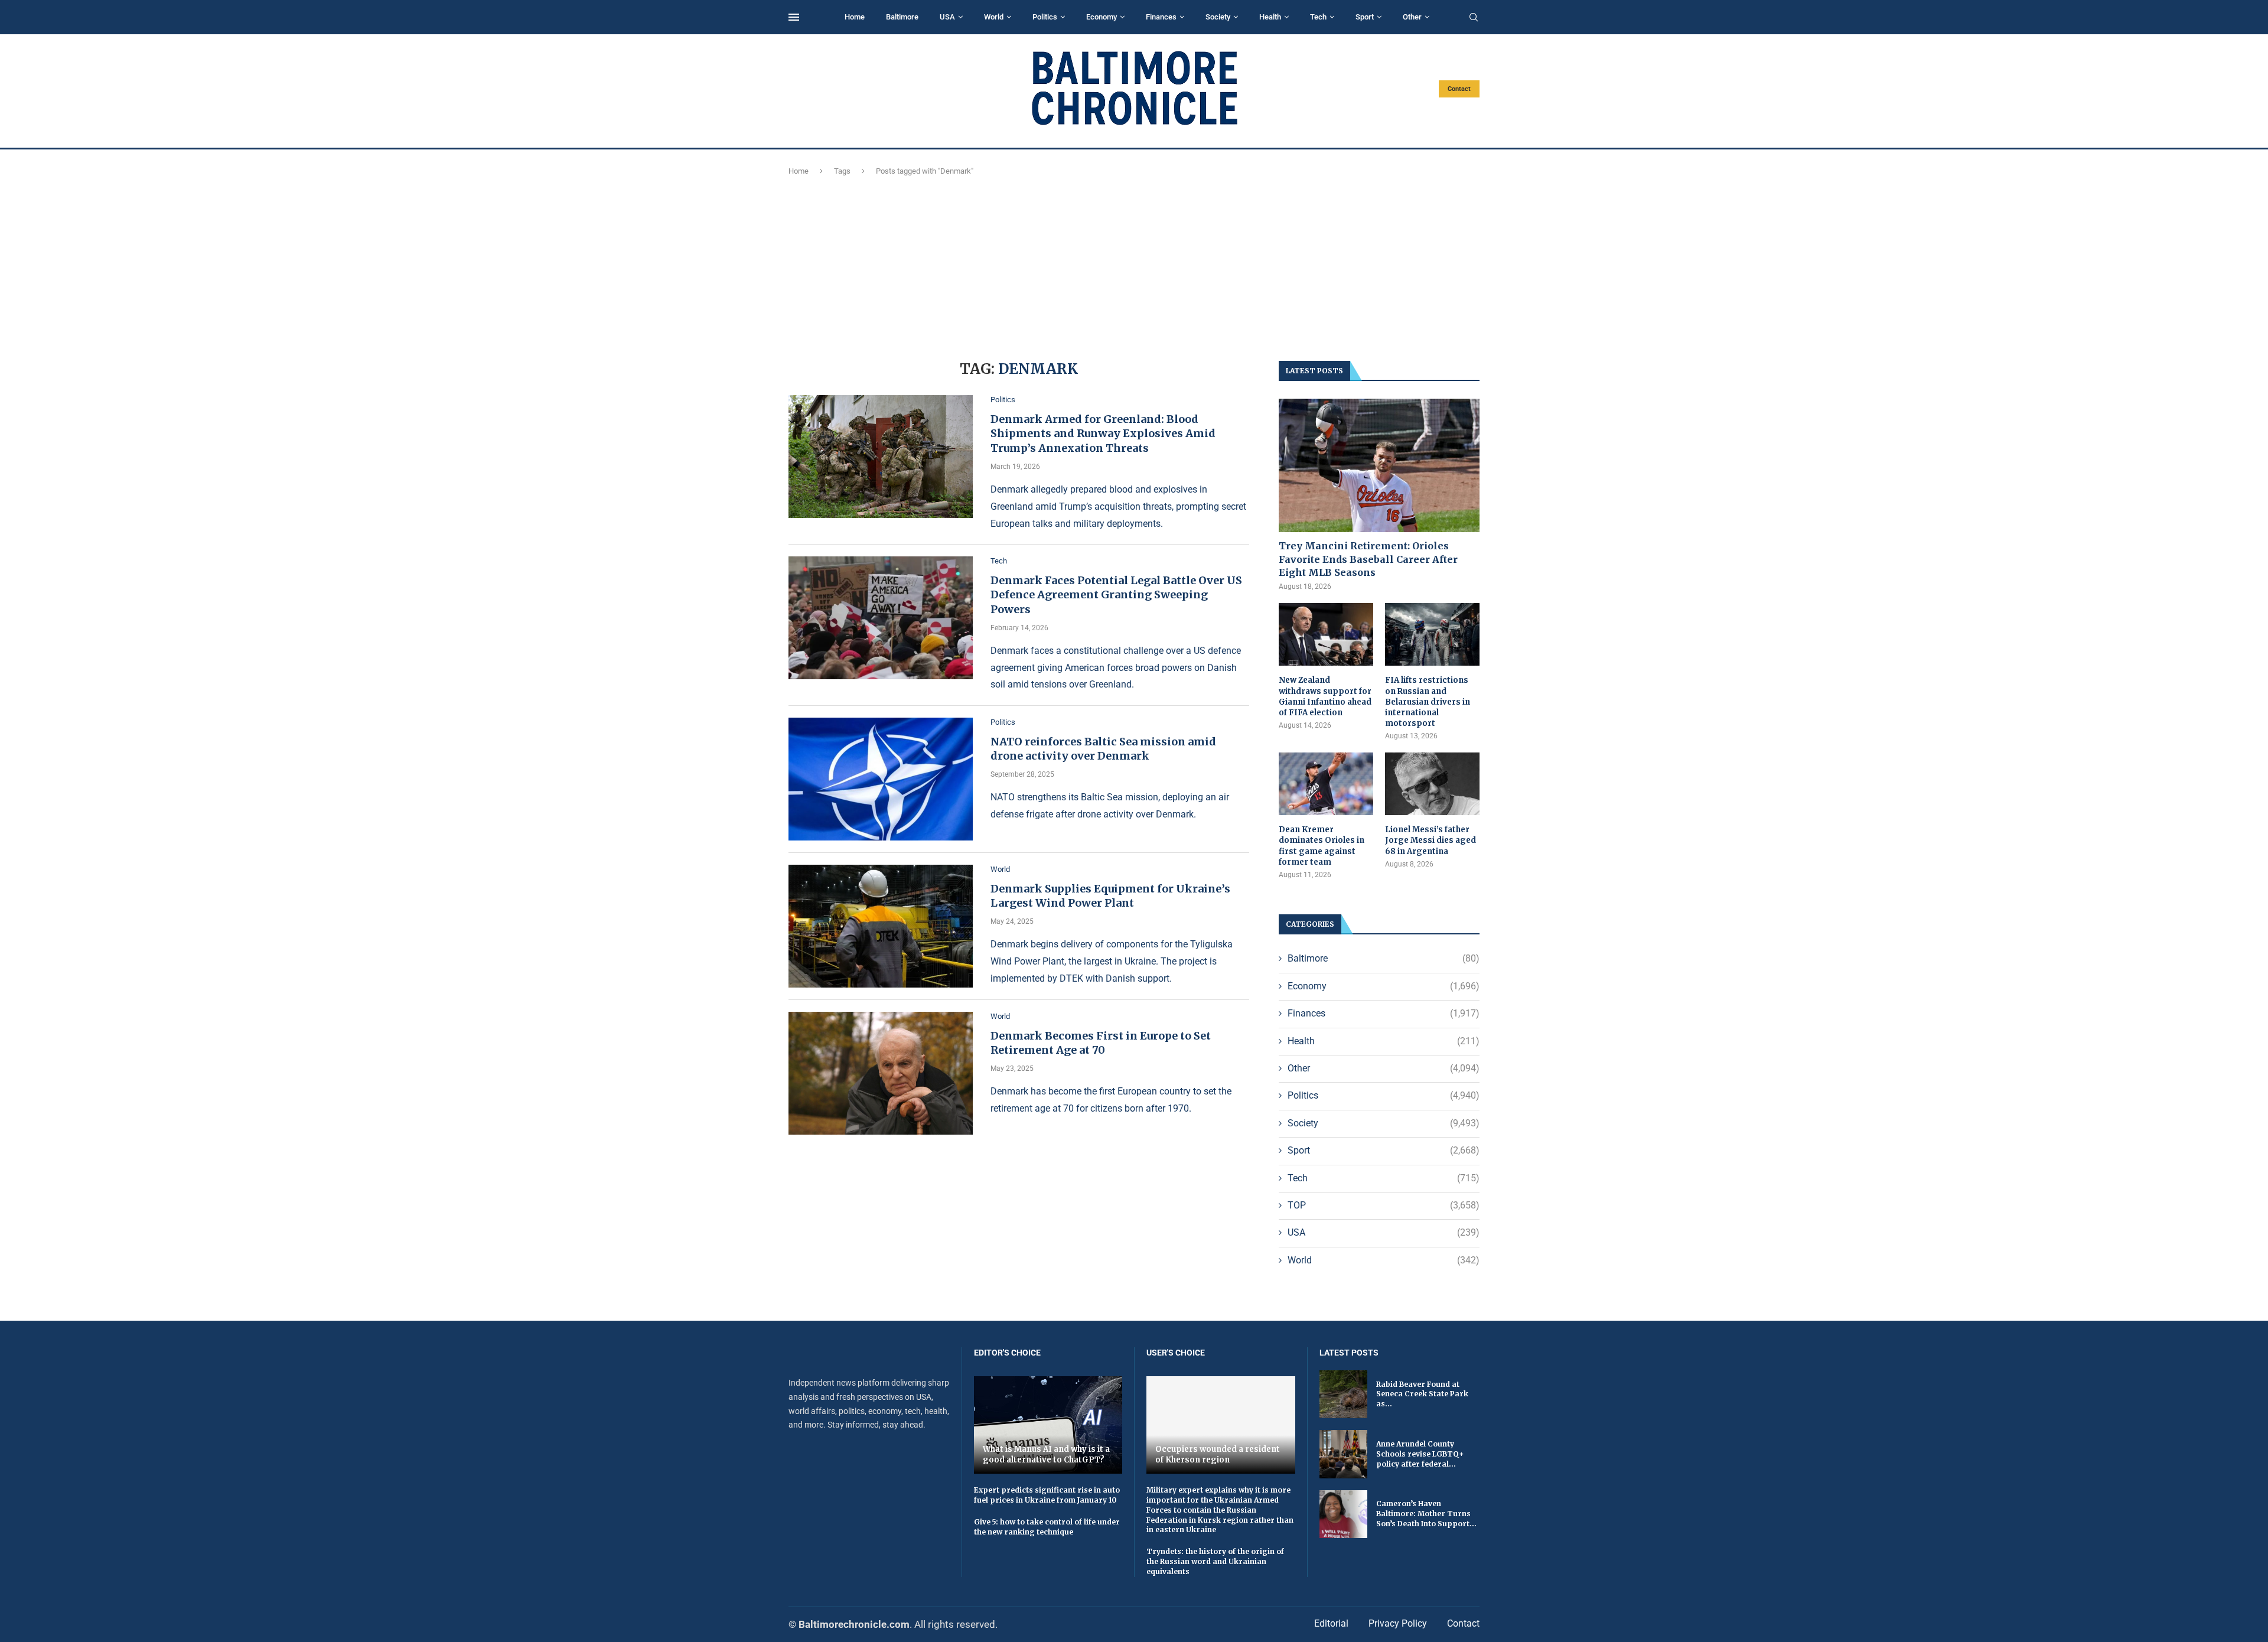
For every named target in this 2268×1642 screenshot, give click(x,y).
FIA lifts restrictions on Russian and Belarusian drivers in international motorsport (1428, 702)
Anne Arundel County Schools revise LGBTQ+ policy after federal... (1420, 1454)
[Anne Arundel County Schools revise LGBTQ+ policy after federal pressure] (1343, 1454)
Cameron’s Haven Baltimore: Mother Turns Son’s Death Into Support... (1426, 1514)
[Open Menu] (794, 17)
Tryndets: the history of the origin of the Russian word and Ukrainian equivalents (1215, 1561)
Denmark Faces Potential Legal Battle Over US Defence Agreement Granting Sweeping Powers (1116, 595)
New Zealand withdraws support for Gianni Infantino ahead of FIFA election (1325, 696)
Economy (1102, 17)
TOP (1384, 1205)
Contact (1459, 89)
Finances (1161, 17)
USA (947, 17)
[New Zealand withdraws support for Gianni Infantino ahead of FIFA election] (1326, 635)
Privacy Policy (1398, 1623)
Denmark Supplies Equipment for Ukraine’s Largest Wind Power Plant (1110, 896)
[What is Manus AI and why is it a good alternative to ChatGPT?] (1048, 1425)
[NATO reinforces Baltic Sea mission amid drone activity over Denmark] (881, 779)
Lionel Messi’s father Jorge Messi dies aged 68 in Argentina (1430, 840)
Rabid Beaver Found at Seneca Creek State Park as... (1422, 1394)
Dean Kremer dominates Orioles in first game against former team (1322, 846)
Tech (1318, 17)
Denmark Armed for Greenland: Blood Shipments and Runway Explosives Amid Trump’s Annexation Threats (1103, 434)
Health (1270, 17)
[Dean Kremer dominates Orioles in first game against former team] (1326, 784)
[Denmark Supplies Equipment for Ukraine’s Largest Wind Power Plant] (881, 926)
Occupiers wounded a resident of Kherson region (1218, 1454)
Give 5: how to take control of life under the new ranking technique (1047, 1527)
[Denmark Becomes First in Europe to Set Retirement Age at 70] (881, 1073)
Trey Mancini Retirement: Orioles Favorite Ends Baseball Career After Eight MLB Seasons (1368, 559)
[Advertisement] (1134, 266)
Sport (1365, 17)
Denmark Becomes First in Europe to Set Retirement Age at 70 (1101, 1043)
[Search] (1474, 18)
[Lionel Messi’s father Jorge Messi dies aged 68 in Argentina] (1432, 784)
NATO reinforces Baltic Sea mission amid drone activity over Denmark (1103, 749)
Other (1412, 17)
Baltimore (902, 17)
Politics (1045, 17)
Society (1218, 17)
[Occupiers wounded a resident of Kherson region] (1221, 1425)
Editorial (1331, 1623)
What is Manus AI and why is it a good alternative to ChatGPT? (1046, 1454)
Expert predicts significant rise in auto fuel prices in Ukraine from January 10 (1047, 1495)
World (994, 17)
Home (855, 17)
